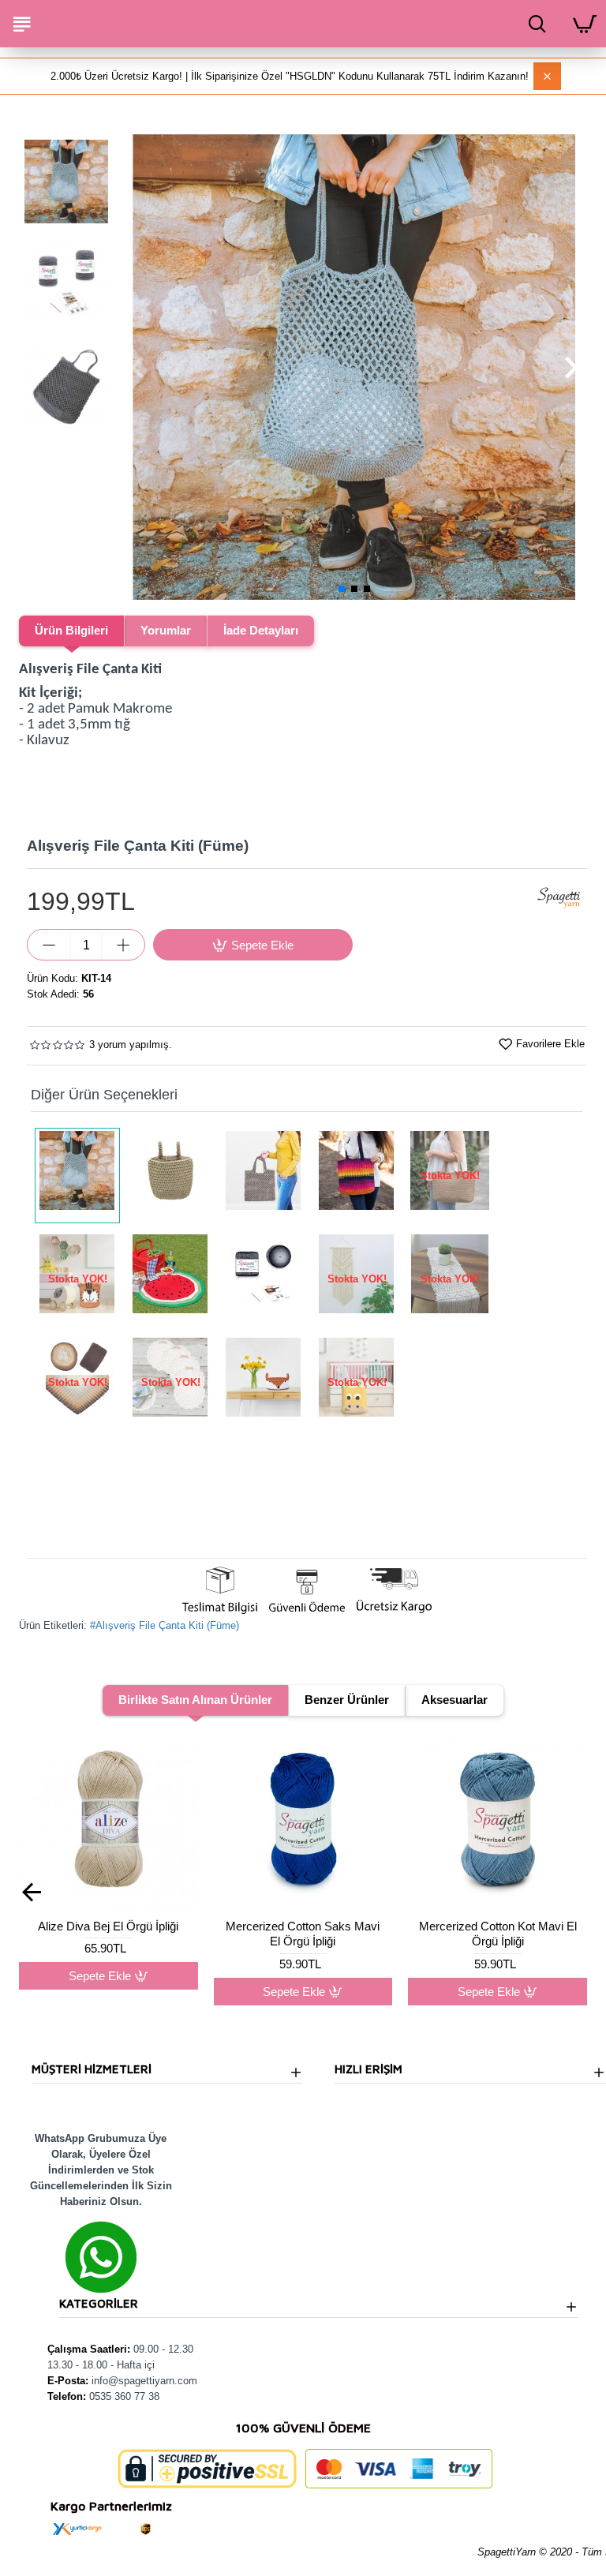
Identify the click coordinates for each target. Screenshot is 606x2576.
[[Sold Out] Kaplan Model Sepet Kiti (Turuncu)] (77, 1279)
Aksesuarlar (454, 1700)
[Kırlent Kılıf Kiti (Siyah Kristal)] (264, 1279)
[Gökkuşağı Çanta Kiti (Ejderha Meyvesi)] (357, 1176)
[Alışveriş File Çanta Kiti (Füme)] (77, 1176)
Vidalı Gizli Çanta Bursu (498, 1926)
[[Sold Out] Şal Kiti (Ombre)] (77, 1382)
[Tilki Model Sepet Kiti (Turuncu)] (264, 1382)
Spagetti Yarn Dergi (303, 1926)
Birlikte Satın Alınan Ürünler (195, 1700)
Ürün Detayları (498, 1976)
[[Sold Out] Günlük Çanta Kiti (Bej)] (450, 1176)
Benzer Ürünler (347, 1700)
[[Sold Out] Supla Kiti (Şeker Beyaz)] (170, 1382)
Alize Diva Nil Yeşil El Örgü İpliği (108, 1934)
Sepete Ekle (100, 1992)
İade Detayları (261, 630)
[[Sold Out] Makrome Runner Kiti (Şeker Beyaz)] (450, 1279)
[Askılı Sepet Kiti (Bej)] (170, 1176)
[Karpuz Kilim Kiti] (170, 1279)
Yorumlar (166, 630)
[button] (137, 367)
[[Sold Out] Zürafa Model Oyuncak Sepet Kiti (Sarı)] (357, 1382)
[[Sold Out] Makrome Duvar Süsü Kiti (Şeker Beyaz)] (357, 1279)
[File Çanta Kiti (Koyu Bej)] (264, 1176)
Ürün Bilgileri (71, 630)
